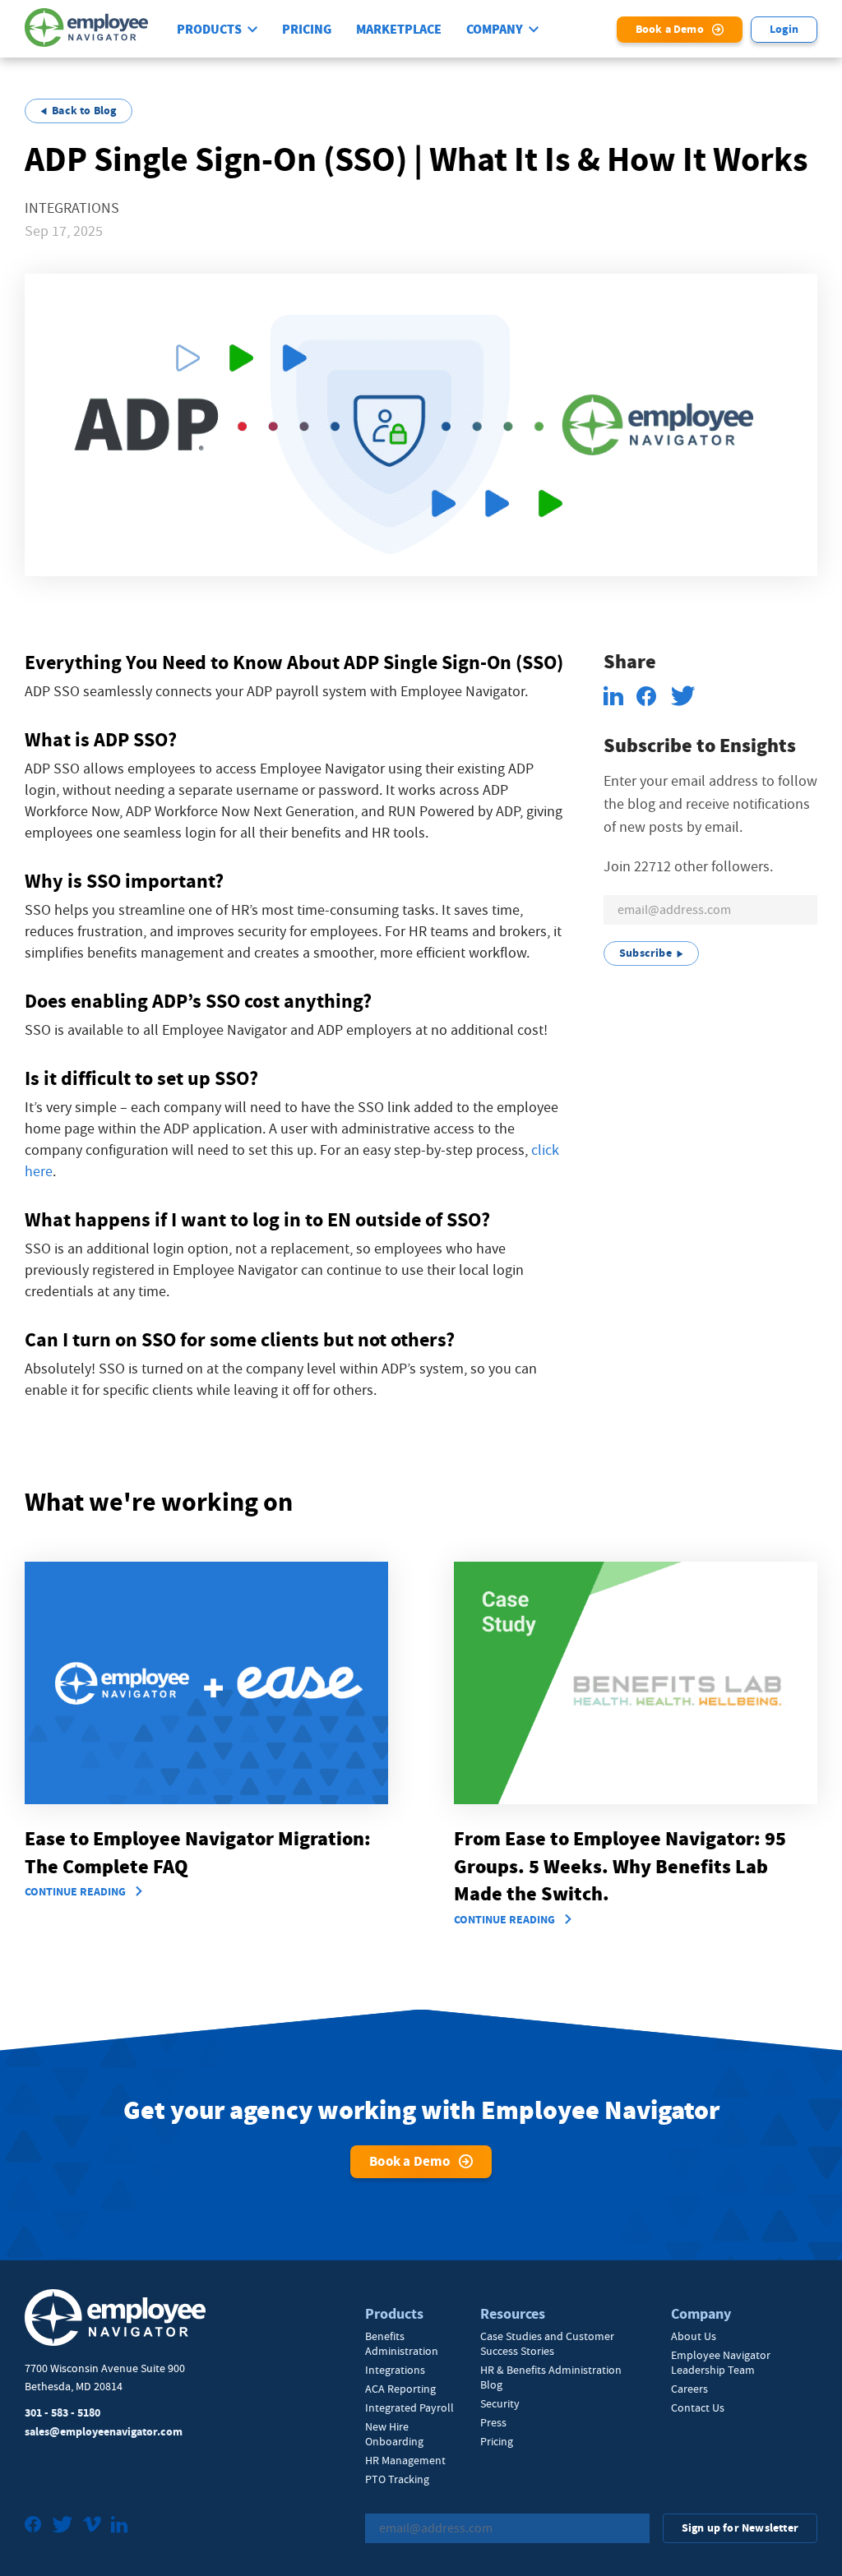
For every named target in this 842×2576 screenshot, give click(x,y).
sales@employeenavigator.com (104, 2432)
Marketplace (399, 30)
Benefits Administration (402, 2343)
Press (493, 2422)
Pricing (307, 30)
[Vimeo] (92, 2526)
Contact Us (698, 2407)
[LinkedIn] (119, 2526)
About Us (694, 2336)
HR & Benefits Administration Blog (551, 2377)
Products (209, 30)
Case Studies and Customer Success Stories (547, 2343)
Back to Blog (84, 111)
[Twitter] (62, 2526)
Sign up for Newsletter (740, 2528)
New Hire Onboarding (394, 2434)
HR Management (405, 2460)
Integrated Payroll (409, 2407)
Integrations (395, 2370)
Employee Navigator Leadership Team (721, 2362)
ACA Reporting (400, 2389)
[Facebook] (33, 2526)
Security (500, 2403)
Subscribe (645, 953)
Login (784, 29)
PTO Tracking (397, 2479)
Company (495, 30)
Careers (689, 2389)
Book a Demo (670, 29)
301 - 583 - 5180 (62, 2413)
